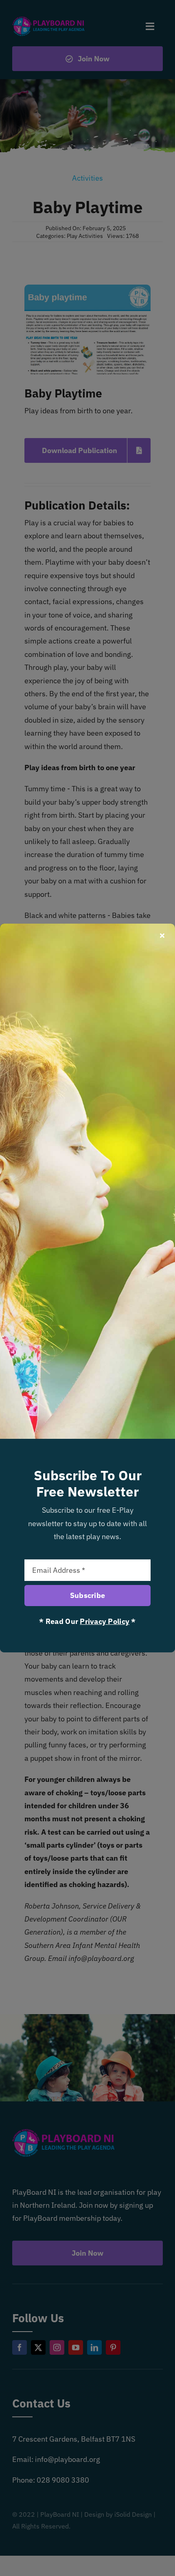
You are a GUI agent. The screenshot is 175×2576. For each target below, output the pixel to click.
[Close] (162, 935)
